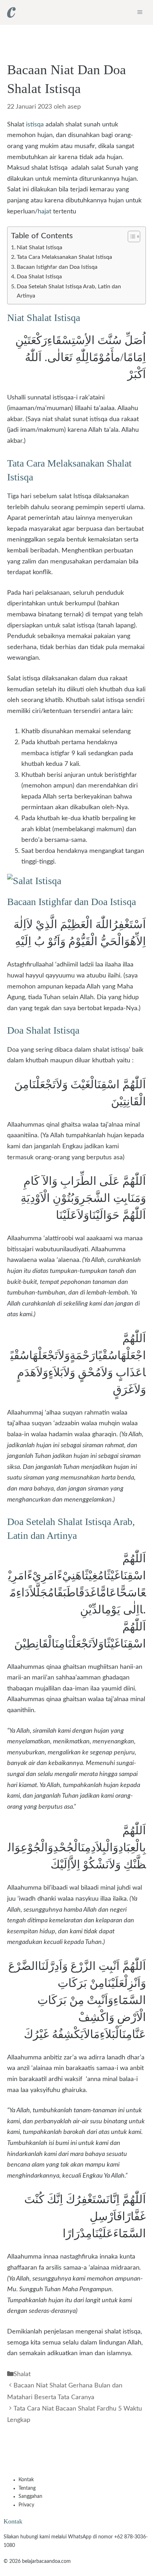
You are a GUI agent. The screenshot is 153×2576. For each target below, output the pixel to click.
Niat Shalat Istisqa (39, 247)
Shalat (22, 2374)
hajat (44, 212)
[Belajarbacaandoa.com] (11, 12)
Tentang (27, 2488)
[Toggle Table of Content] (130, 236)
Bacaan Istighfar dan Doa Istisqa (57, 267)
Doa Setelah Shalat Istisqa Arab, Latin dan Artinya (69, 291)
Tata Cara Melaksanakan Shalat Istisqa (64, 257)
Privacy (26, 2505)
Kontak (26, 2480)
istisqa (35, 125)
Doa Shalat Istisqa (39, 277)
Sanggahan (30, 2496)
